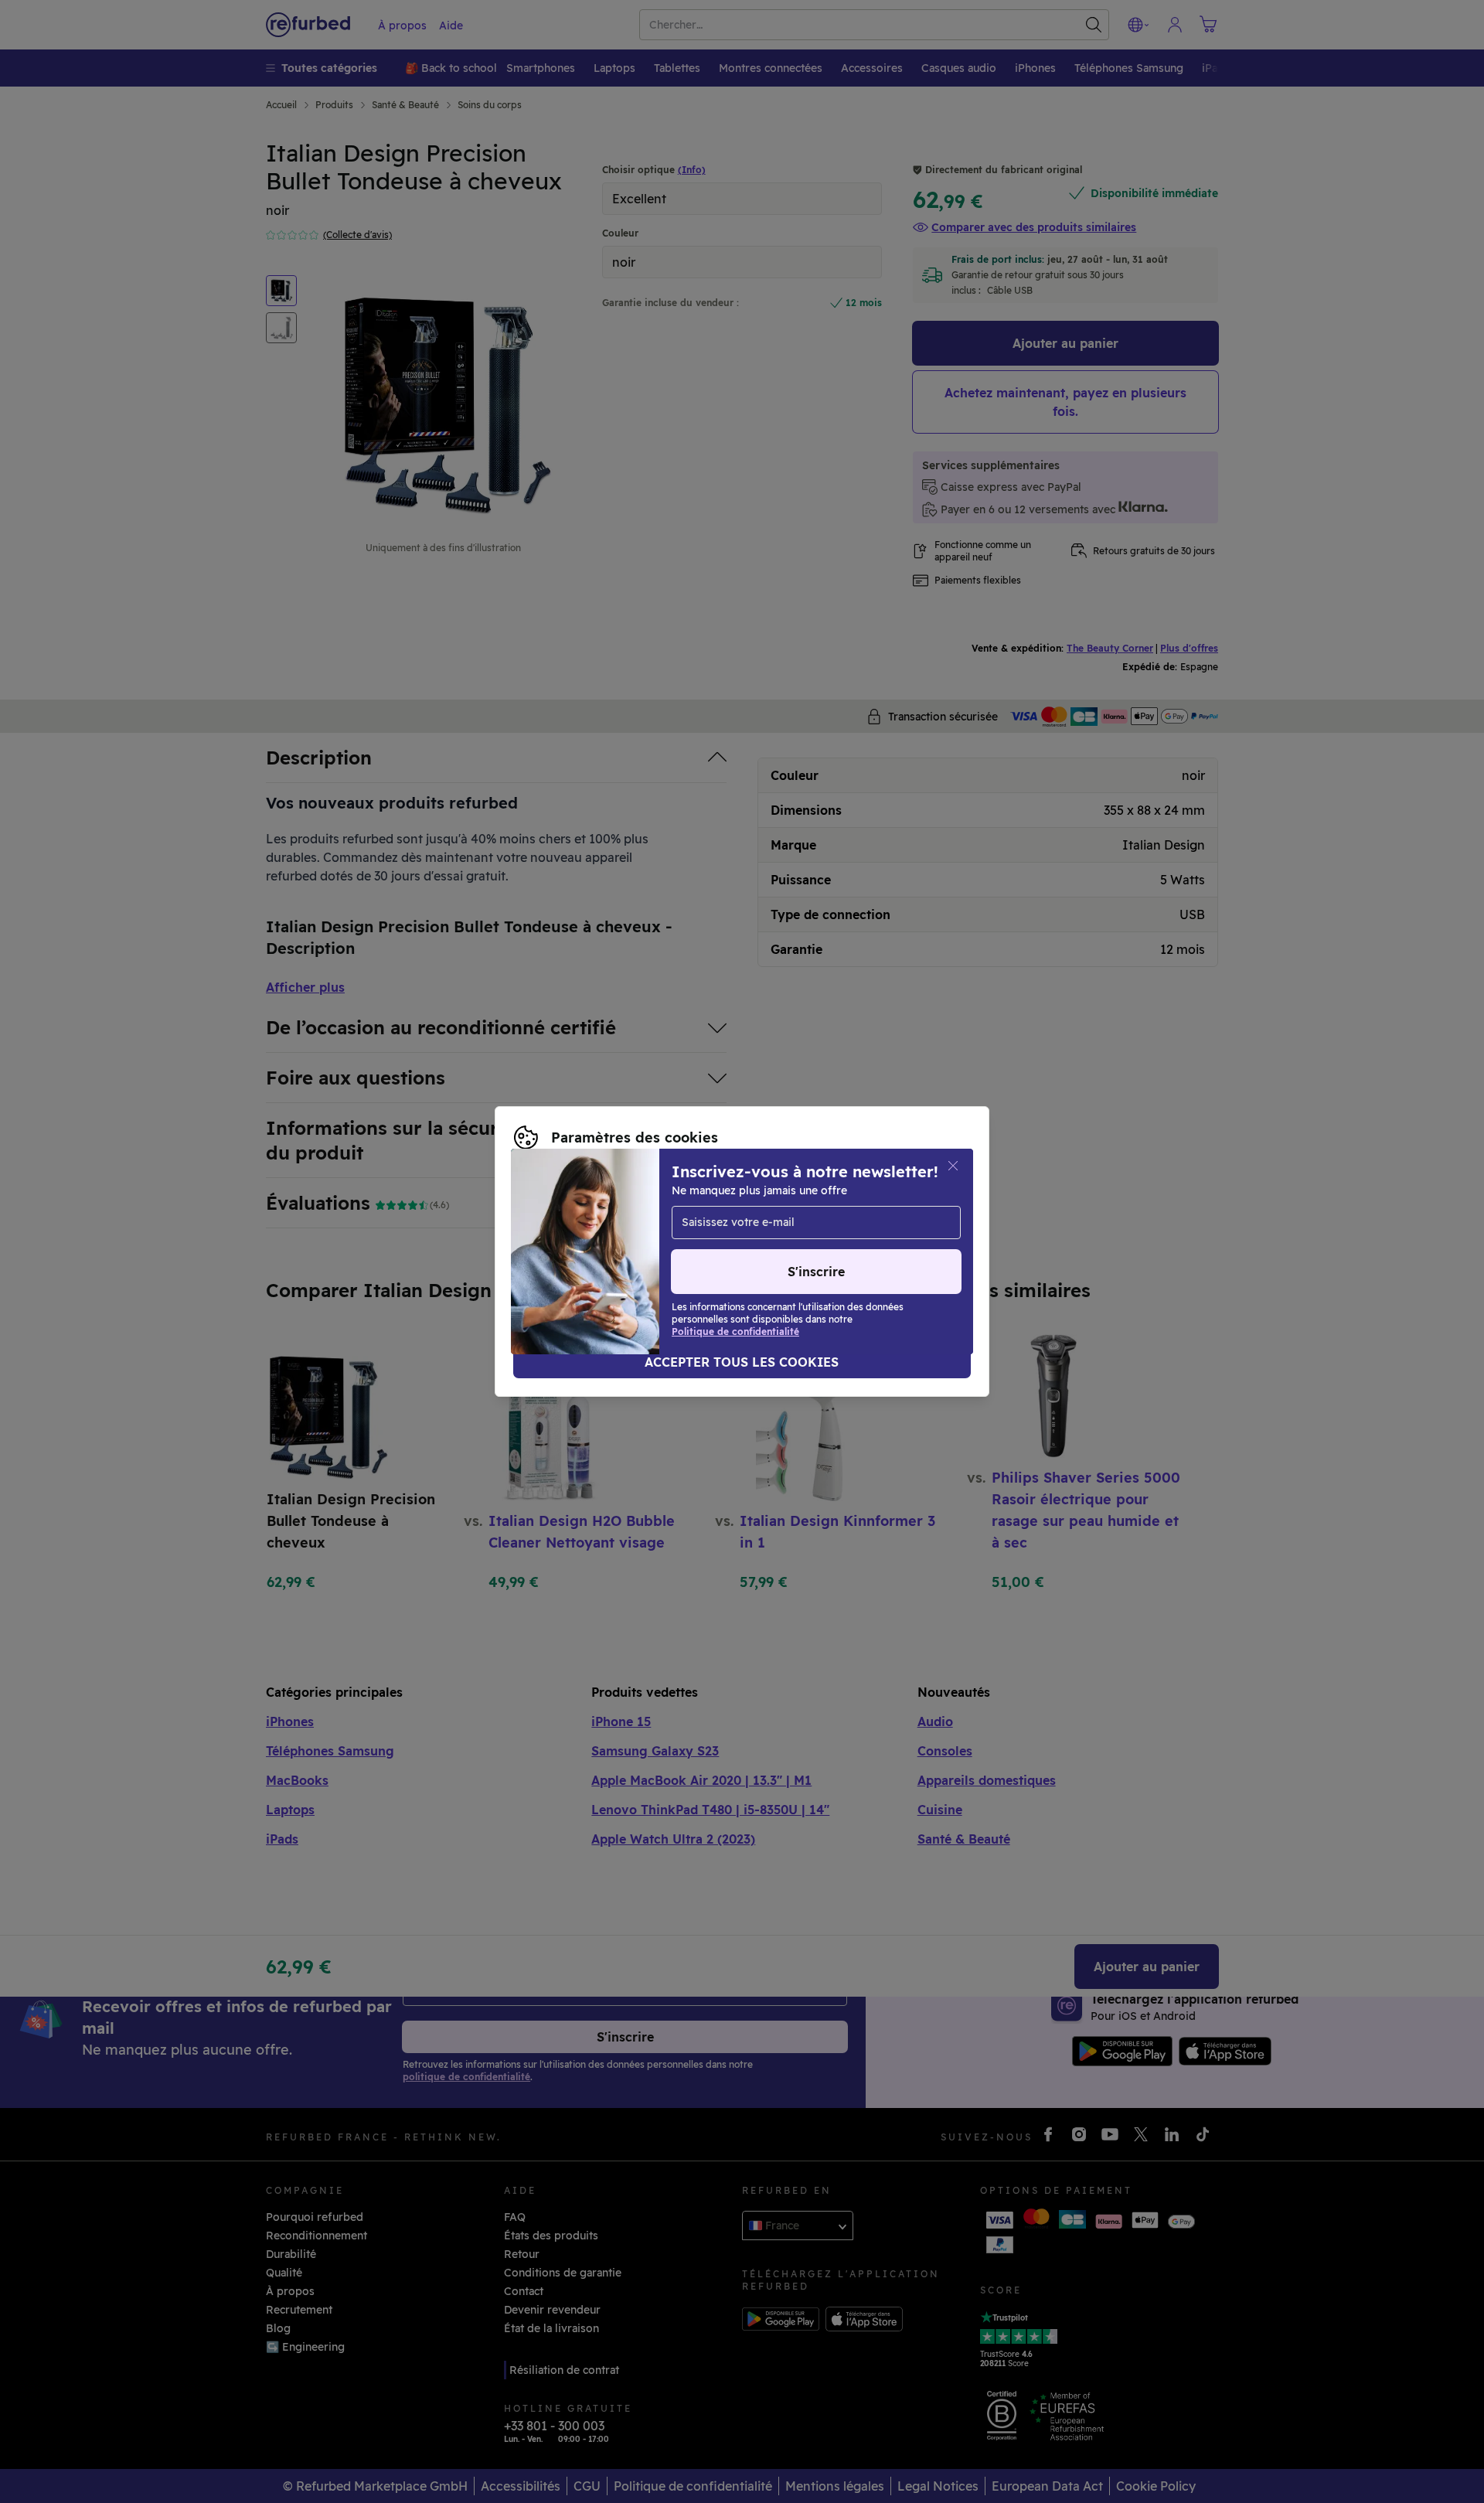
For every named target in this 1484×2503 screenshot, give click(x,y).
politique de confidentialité (587, 1251)
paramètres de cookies (714, 1235)
